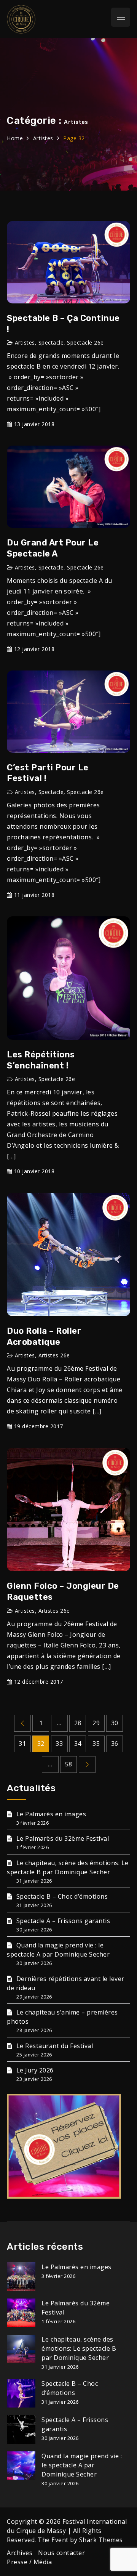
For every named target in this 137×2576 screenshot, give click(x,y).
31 (22, 1744)
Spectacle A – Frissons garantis (63, 1921)
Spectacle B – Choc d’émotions (62, 1896)
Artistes (25, 342)
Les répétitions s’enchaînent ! (41, 1060)
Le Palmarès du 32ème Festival (63, 1838)
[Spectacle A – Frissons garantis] (21, 2429)
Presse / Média (29, 2562)
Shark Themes (101, 2540)
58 (69, 1764)
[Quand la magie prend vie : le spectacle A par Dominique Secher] (21, 2466)
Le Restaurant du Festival (55, 2046)
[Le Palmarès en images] (21, 2277)
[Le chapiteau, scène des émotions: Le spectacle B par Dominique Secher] (21, 2349)
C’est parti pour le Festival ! (48, 773)
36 (115, 1744)
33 (59, 1744)
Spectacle (51, 342)
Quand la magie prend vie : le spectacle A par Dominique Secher (82, 2465)
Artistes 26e (54, 1355)
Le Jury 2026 (35, 2070)
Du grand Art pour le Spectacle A (53, 548)
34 (78, 1744)
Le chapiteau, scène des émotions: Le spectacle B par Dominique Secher (79, 2348)
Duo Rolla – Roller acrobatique (44, 1336)
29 (96, 1723)
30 (115, 1723)
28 (78, 1723)
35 (96, 1744)
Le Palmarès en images (51, 1814)
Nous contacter (61, 2553)
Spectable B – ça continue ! (63, 324)
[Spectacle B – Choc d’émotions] (21, 2393)
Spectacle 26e (85, 342)
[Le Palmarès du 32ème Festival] (21, 2313)
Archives (20, 2553)
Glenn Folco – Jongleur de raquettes (63, 1591)
